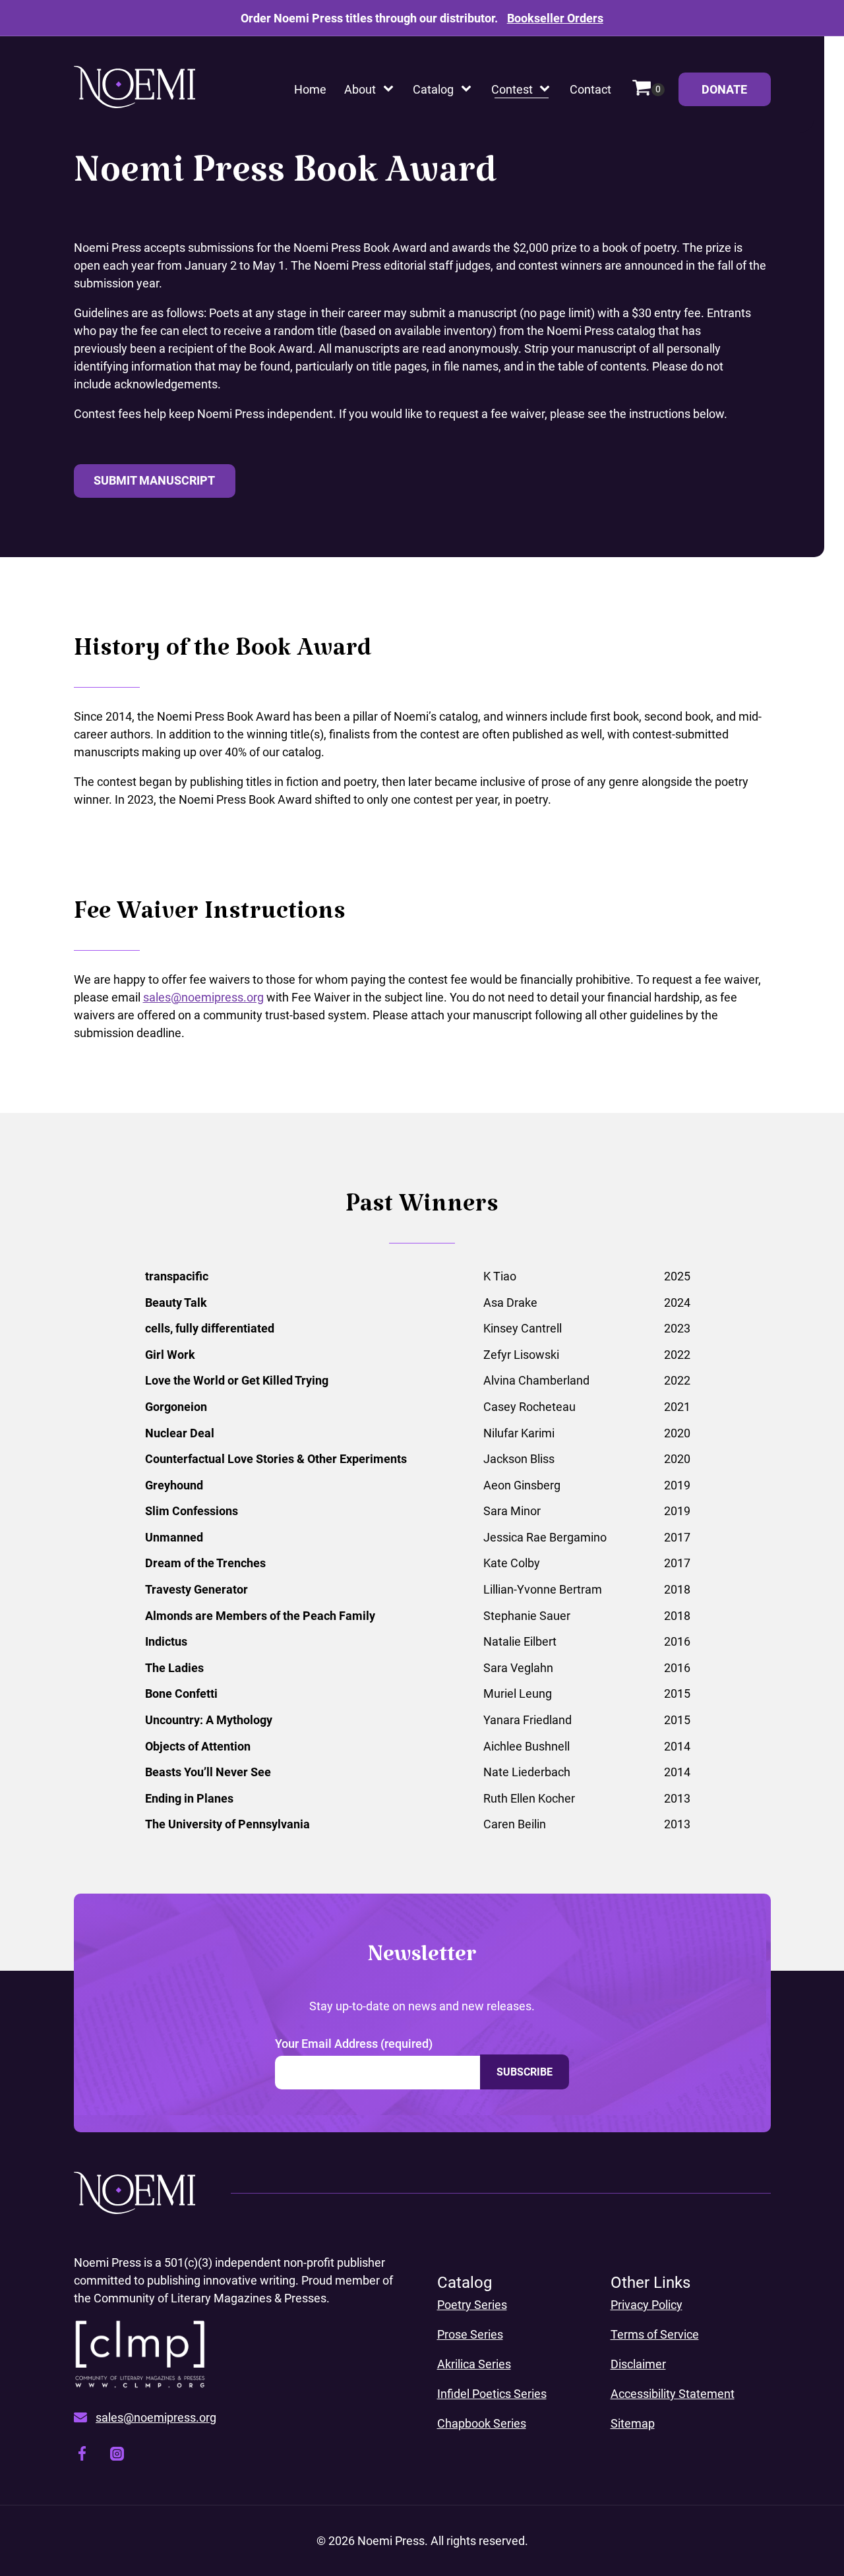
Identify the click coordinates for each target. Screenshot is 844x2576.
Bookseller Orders (555, 18)
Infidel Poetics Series (492, 2394)
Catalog (433, 89)
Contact (590, 89)
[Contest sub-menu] (547, 89)
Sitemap (633, 2423)
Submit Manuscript (154, 480)
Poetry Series (472, 2305)
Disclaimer (638, 2364)
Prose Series (470, 2334)
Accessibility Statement (673, 2394)
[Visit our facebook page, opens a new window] (82, 2456)
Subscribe (525, 2072)
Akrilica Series (474, 2364)
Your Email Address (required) (354, 2044)
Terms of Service (655, 2334)
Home (310, 89)
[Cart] (648, 89)
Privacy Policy (647, 2305)
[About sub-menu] (391, 89)
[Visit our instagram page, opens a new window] (117, 2456)
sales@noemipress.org (203, 997)
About (360, 89)
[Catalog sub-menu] (469, 89)
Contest (512, 89)
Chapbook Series (482, 2423)
